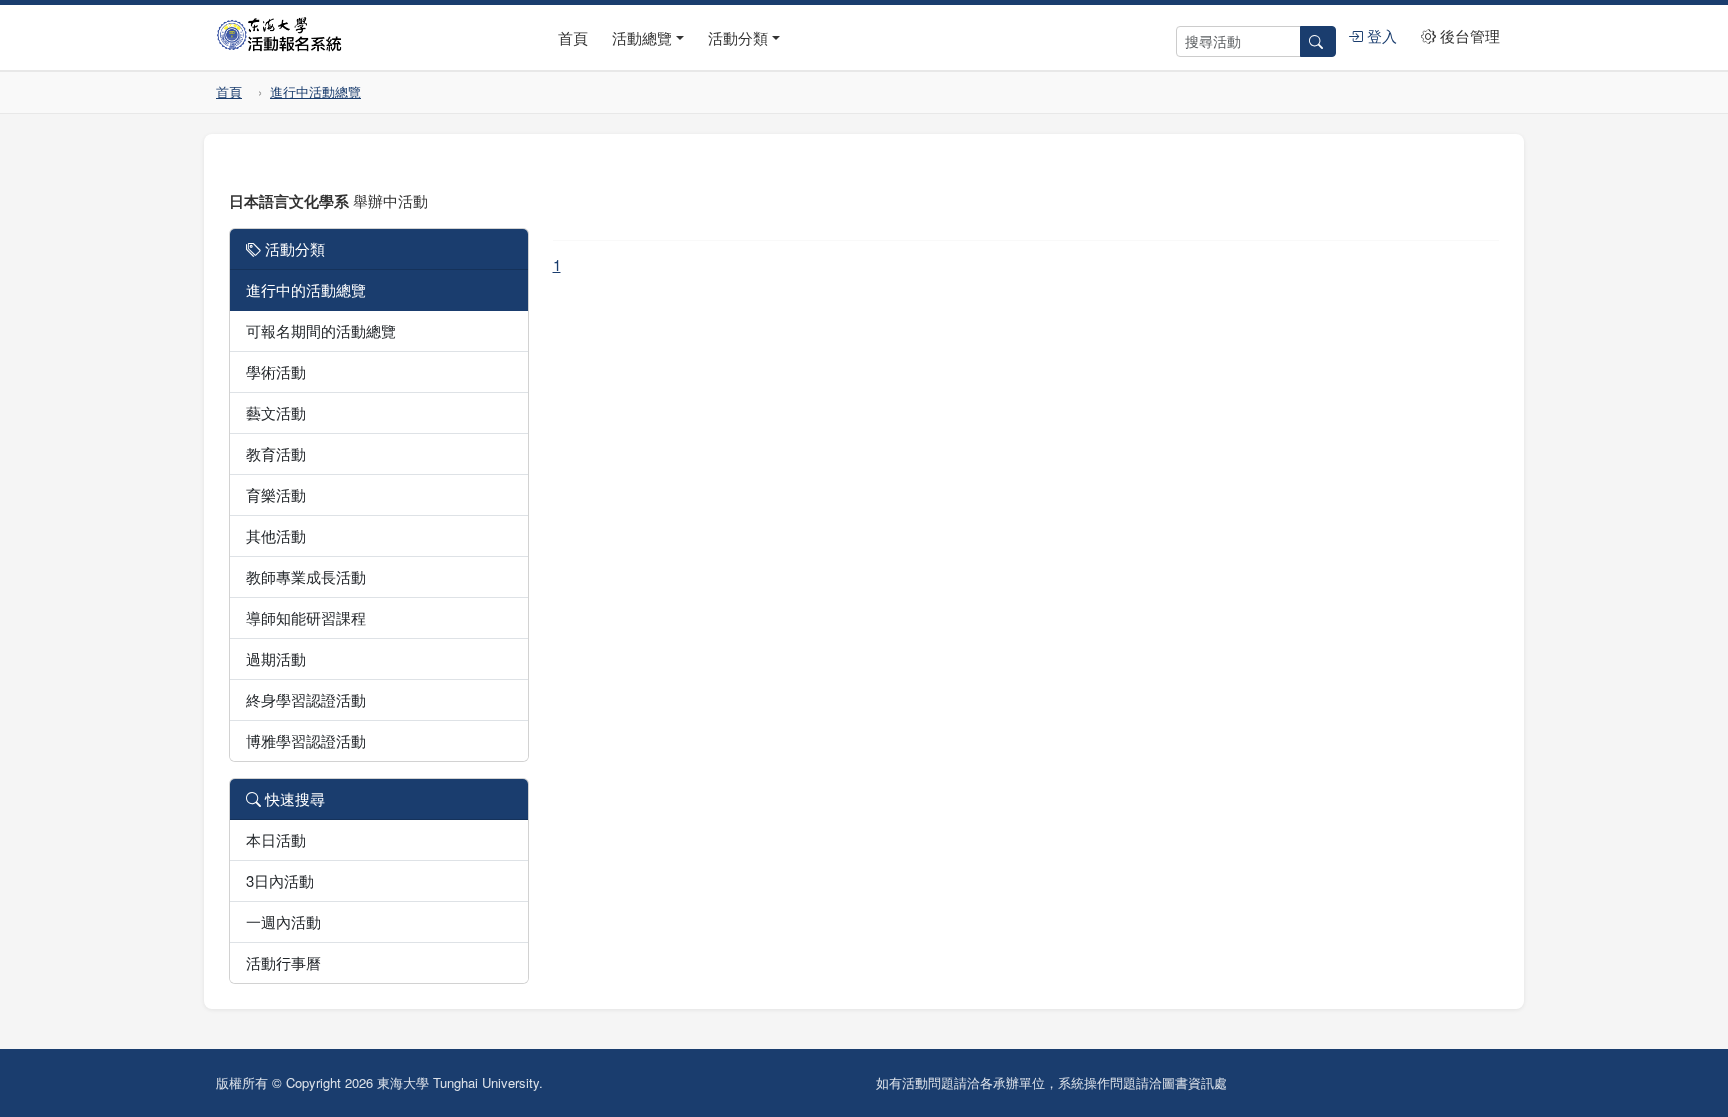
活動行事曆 (283, 962)
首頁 (573, 37)
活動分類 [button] (738, 37)
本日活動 (276, 839)
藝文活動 (276, 412)
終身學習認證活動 (306, 699)
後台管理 (1468, 35)
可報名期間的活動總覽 (321, 330)
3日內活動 (280, 880)
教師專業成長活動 (306, 576)
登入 (1380, 35)
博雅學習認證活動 (306, 740)
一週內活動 (283, 921)
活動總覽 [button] (642, 37)
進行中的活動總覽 (306, 289)
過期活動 (276, 658)
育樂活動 (276, 494)
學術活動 (276, 371)
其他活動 (276, 535)
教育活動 (276, 453)
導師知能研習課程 (306, 617)
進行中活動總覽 (315, 91)
